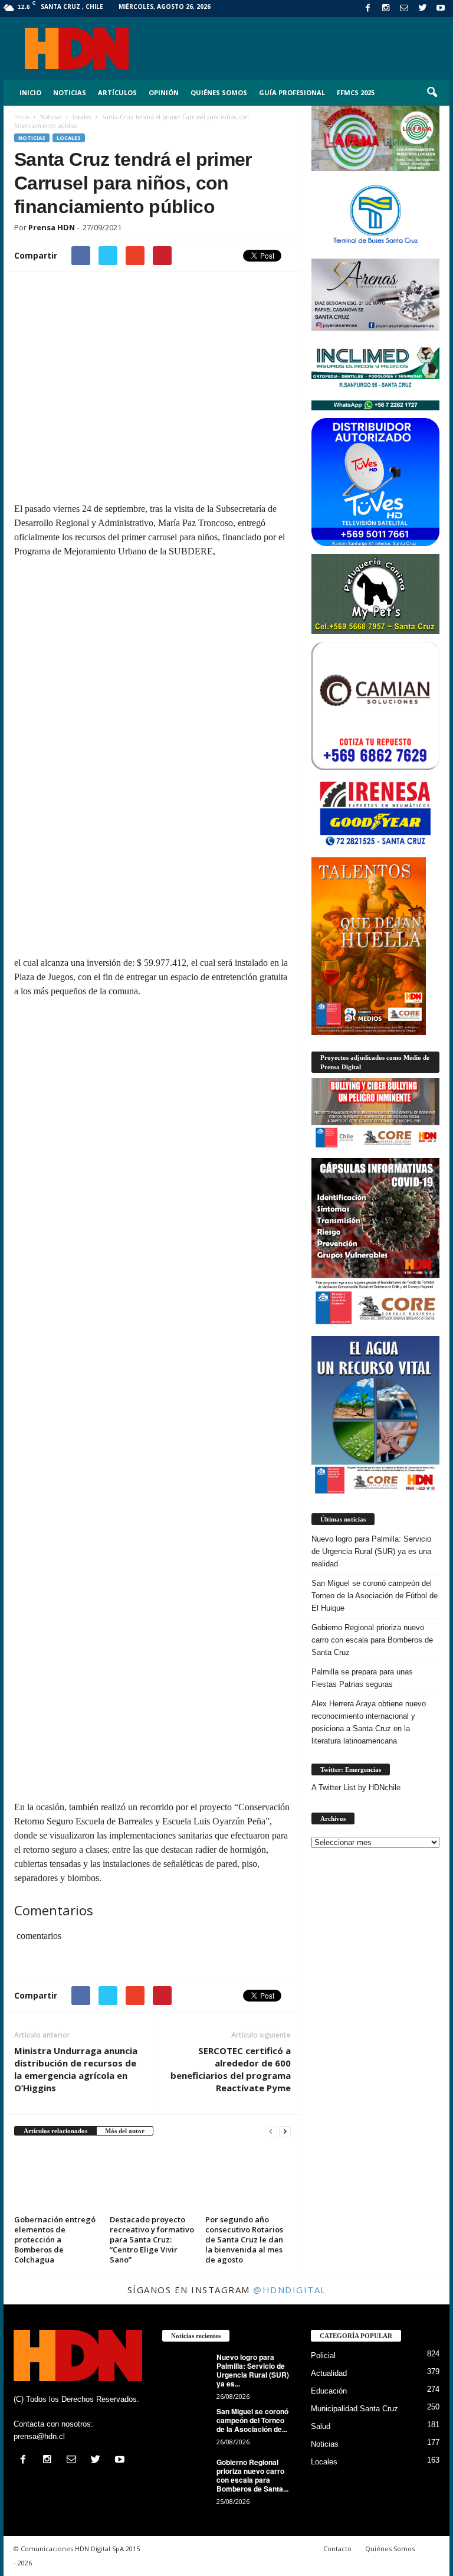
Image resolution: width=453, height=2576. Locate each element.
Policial (323, 2355)
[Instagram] (386, 9)
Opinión (164, 92)
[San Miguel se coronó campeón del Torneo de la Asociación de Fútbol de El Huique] (186, 2425)
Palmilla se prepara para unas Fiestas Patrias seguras (362, 1678)
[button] (432, 93)
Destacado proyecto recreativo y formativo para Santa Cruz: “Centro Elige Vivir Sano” (152, 2239)
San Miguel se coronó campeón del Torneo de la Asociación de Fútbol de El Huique (375, 1596)
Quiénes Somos (219, 92)
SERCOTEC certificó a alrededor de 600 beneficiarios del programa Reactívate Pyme (231, 2069)
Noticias (70, 92)
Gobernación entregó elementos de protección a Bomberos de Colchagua (55, 2239)
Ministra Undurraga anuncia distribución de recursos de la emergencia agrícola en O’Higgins (76, 2069)
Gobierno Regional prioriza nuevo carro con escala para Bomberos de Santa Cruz (372, 1640)
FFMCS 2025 (356, 92)
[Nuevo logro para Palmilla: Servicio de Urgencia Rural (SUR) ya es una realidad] (186, 2371)
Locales (69, 138)
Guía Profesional (292, 92)
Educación (329, 2391)
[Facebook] (367, 9)
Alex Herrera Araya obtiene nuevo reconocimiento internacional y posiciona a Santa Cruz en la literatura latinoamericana (369, 1722)
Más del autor (125, 2131)
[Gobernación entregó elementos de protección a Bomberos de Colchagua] (57, 2179)
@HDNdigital (290, 2290)
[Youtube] (441, 9)
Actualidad (329, 2373)
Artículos (117, 92)
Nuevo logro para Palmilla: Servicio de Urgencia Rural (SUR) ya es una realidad (371, 1551)
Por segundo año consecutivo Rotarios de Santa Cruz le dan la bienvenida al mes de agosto (244, 2239)
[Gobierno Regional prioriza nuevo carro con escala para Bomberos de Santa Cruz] (186, 2476)
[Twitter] (422, 9)
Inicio (30, 92)
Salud (321, 2426)
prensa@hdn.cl (39, 2436)
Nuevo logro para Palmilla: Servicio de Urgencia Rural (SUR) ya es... (253, 2370)
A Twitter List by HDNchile (356, 1787)
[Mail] (404, 9)
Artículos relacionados (55, 2131)
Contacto (337, 2549)
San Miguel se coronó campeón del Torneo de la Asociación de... (252, 2420)
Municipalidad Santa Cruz (354, 2409)
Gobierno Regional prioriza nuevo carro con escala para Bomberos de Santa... (252, 2475)
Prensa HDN (52, 227)
